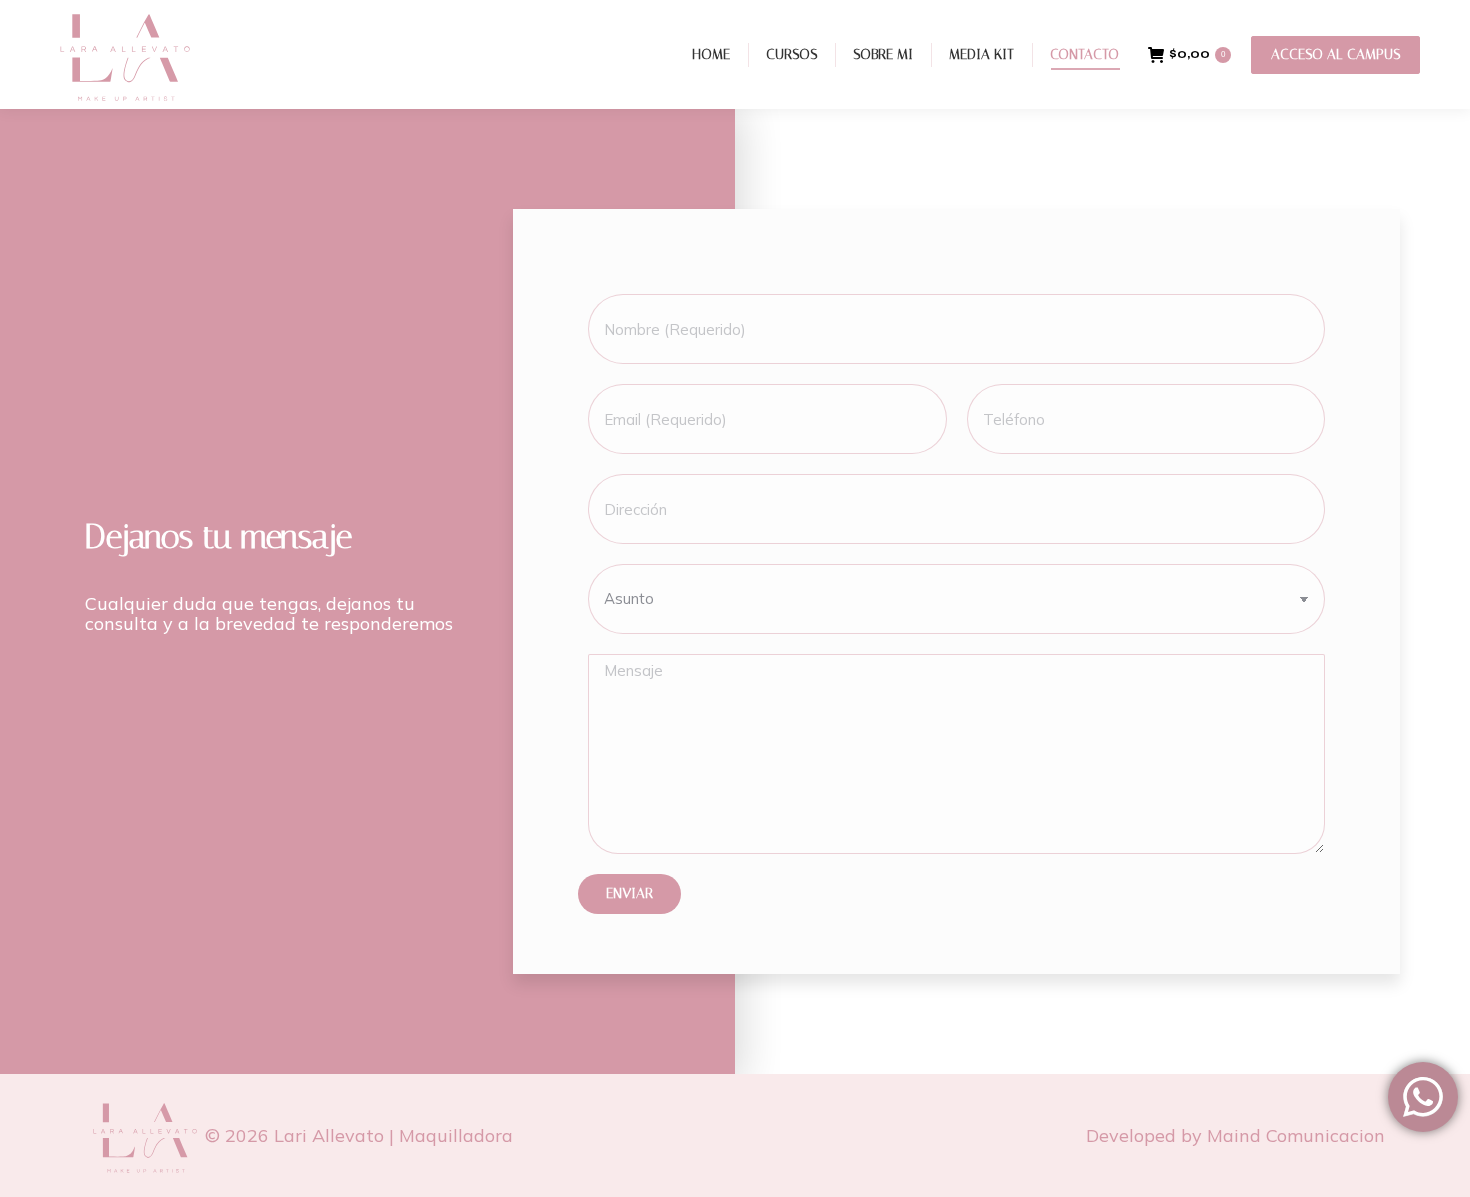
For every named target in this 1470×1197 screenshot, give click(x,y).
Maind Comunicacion (1296, 1135)
